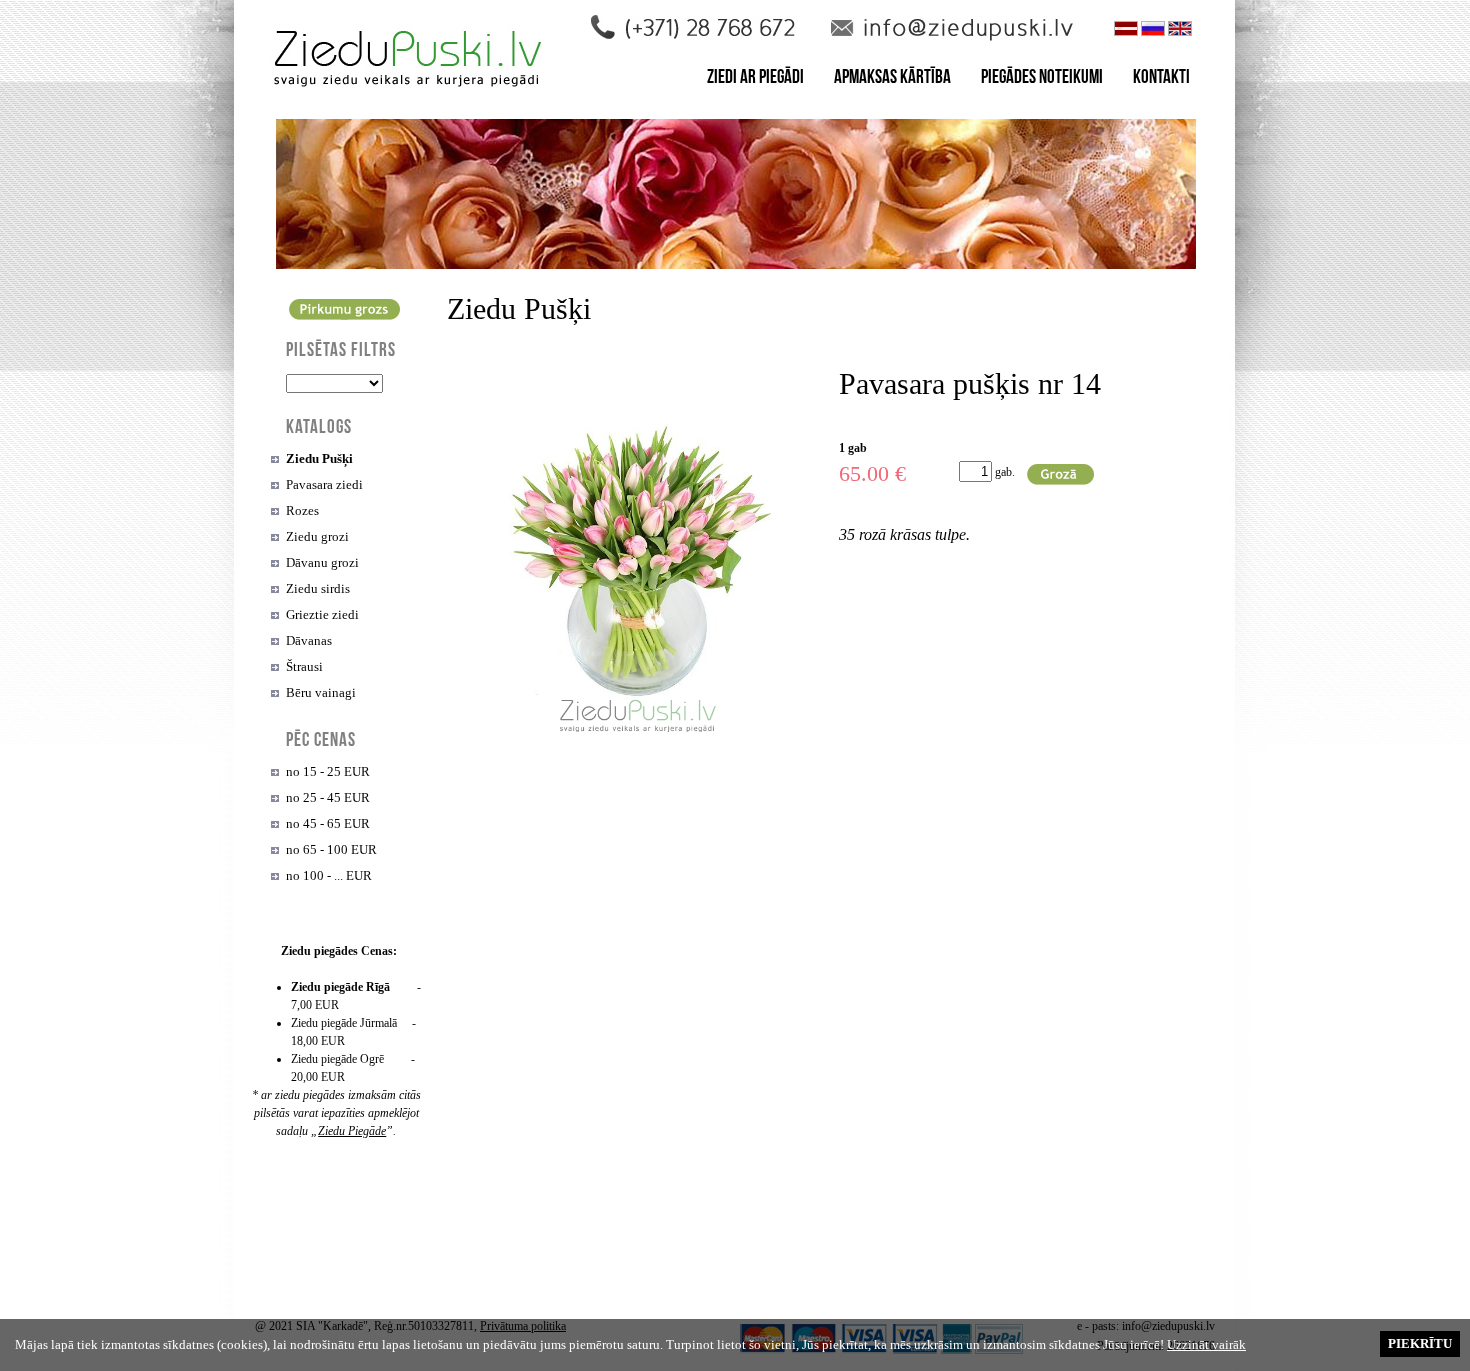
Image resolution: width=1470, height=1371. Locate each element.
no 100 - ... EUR (329, 875)
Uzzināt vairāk (1206, 1344)
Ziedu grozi (317, 536)
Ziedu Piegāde (352, 1131)
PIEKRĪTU (1420, 1343)
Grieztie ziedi (322, 614)
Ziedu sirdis (318, 588)
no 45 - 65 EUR (328, 823)
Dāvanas (309, 640)
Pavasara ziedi (324, 484)
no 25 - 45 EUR (328, 797)
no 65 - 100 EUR (331, 849)
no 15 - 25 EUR (328, 771)
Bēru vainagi (321, 692)
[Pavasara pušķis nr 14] (638, 742)
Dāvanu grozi (322, 562)
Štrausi (304, 666)
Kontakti (1161, 79)
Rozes (302, 510)
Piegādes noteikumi (1042, 79)
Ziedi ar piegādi (755, 79)
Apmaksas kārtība (892, 79)
